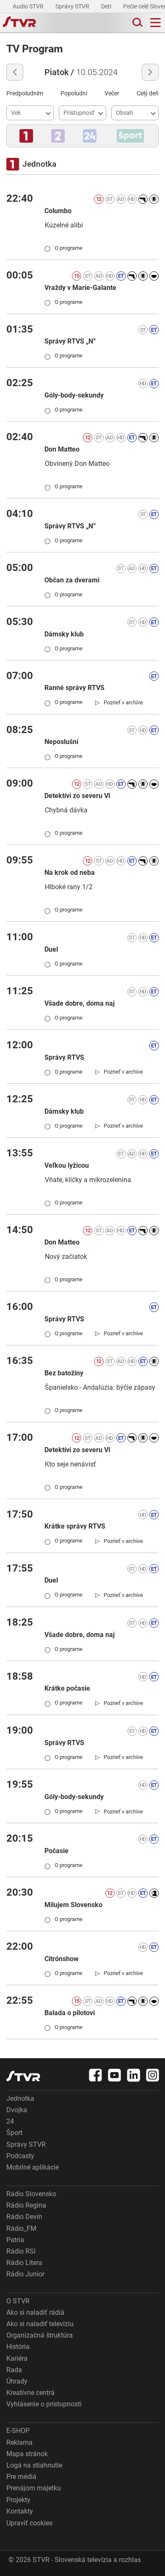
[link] (119, 702)
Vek (16, 113)
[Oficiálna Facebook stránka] (96, 2075)
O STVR (18, 2301)
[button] (26, 136)
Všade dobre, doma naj (80, 1003)
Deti (107, 6)
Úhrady (17, 2381)
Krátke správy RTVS (75, 1526)
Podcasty (20, 2156)
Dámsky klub (64, 634)
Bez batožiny (64, 1373)
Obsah (125, 113)
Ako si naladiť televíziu (40, 2324)
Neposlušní (61, 742)
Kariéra (17, 2358)
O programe (63, 248)
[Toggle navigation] (155, 23)
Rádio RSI (21, 2251)
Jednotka (20, 2098)
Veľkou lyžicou (67, 1165)
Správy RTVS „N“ (70, 341)
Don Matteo (62, 449)
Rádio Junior (25, 2274)
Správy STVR (73, 6)
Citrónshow (62, 1959)
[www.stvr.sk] (23, 2076)
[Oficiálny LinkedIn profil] (134, 2075)
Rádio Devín (24, 2217)
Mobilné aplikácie (33, 2167)
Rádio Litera (24, 2263)
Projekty (18, 2500)
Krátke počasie (67, 1688)
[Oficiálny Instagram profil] (153, 2075)
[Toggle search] (137, 23)
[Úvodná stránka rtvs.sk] (19, 23)
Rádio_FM (21, 2228)
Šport (14, 2133)
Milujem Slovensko (73, 1905)
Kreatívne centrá (30, 2393)
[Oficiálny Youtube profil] (115, 2075)
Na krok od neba (70, 873)
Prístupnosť (79, 113)
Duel (51, 949)
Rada (14, 2370)
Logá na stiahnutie (34, 2465)
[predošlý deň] (15, 72)
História (18, 2347)
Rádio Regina (26, 2205)
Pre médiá (21, 2477)
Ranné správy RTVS (74, 688)
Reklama (19, 2442)
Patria (15, 2240)
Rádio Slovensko (31, 2194)
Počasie (56, 1851)
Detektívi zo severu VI (77, 796)
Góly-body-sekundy (74, 395)
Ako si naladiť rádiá (35, 2312)
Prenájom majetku (34, 2488)
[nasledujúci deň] (150, 72)
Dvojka (17, 2110)
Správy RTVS (64, 1057)
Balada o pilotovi (70, 2013)
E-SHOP (18, 2431)
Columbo (58, 211)
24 (10, 2121)
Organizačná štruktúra (40, 2335)
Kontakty (20, 2511)
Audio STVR (29, 6)
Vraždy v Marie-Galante (80, 288)
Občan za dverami (72, 580)
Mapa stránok (27, 2454)
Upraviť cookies (29, 2523)
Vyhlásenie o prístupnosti (44, 2404)
